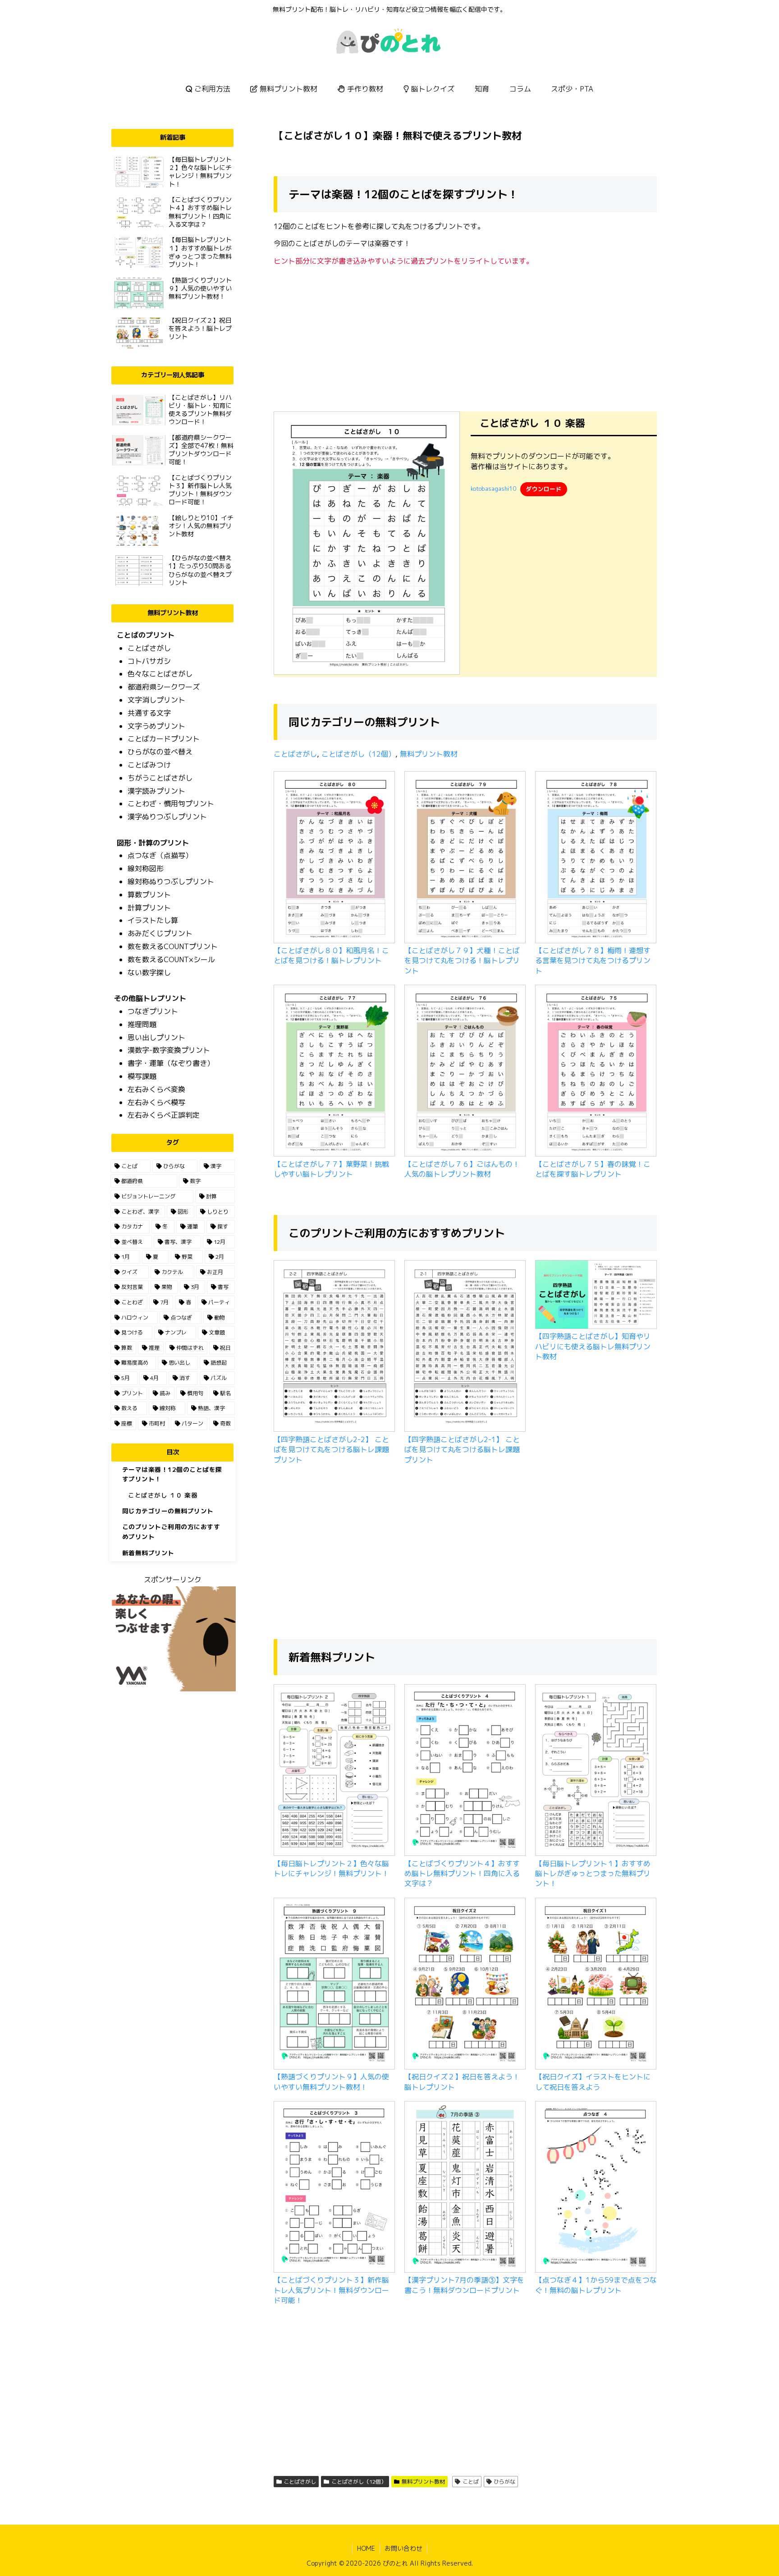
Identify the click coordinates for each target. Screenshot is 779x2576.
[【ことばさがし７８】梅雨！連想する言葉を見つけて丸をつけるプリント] (596, 858)
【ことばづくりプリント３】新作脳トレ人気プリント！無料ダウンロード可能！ (331, 2290)
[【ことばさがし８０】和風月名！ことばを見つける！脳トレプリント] (335, 858)
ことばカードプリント (164, 739)
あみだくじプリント (160, 933)
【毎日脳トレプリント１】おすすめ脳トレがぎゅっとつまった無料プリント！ (593, 1874)
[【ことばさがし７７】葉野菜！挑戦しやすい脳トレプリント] (335, 1072)
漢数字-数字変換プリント (169, 1050)
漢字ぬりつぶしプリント (167, 817)
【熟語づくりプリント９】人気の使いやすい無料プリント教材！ (331, 2082)
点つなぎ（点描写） (160, 855)
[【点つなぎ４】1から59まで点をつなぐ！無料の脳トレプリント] (596, 2188)
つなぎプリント (153, 1011)
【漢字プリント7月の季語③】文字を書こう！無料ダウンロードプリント (464, 2285)
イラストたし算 (153, 920)
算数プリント (149, 895)
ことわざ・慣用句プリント (171, 804)
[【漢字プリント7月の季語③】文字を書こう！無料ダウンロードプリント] (465, 2188)
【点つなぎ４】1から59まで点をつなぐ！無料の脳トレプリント (596, 2285)
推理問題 (142, 1024)
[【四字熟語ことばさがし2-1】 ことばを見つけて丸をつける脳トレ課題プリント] (465, 1347)
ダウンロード (544, 489)
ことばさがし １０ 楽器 (163, 1495)
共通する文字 (149, 713)
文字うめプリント (156, 726)
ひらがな (504, 2482)
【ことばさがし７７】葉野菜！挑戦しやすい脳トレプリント (331, 1169)
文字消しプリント (156, 700)
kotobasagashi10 (493, 489)
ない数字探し (149, 973)
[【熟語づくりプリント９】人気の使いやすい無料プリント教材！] (335, 1985)
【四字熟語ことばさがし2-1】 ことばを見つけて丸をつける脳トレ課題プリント (462, 1450)
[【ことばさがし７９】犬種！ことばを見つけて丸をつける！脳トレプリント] (465, 858)
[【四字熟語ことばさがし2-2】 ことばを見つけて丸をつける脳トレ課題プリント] (335, 1347)
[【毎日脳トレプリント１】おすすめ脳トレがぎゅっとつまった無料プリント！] (596, 1771)
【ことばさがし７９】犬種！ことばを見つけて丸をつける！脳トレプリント (462, 961)
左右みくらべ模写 (156, 1102)
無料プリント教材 (429, 754)
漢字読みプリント (156, 791)
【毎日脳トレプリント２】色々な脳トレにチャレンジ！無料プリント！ (331, 1868)
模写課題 (142, 1076)
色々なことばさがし (160, 674)
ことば (471, 2482)
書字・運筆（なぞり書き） (171, 1063)
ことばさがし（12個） (358, 754)
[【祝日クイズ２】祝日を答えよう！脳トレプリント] (465, 1985)
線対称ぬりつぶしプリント (171, 882)
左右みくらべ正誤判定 (164, 1115)
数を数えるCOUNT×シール (171, 959)
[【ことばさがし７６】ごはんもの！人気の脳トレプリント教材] (465, 1072)
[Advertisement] (465, 336)
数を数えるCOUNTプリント (173, 946)
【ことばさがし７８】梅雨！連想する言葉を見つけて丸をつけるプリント (593, 961)
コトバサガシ (149, 661)
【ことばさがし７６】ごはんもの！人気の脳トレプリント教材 (462, 1169)
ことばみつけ (149, 765)
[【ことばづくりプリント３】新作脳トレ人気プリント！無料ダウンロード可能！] (335, 2188)
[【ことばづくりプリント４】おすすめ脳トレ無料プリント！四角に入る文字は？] (465, 1771)
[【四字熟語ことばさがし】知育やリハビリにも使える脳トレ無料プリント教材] (596, 1296)
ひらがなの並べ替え (160, 752)
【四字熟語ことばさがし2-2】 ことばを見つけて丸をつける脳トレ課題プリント (331, 1450)
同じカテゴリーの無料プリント (168, 1511)
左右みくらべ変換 (156, 1089)
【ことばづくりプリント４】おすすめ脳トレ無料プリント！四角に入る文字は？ (462, 1874)
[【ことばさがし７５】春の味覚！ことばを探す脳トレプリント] (596, 1072)
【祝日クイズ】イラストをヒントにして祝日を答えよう (593, 2082)
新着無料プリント (148, 1553)
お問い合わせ (403, 2548)
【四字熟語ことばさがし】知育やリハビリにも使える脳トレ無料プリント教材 (593, 1346)
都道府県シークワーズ (164, 687)
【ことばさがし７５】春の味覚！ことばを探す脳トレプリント (593, 1169)
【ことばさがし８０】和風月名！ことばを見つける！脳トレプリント (331, 955)
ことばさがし (295, 754)
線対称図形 (146, 868)
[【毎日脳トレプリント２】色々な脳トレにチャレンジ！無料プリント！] (335, 1771)
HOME (366, 2548)
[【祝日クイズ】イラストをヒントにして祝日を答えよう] (596, 1985)
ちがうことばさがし (160, 778)
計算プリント (149, 908)
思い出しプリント (156, 1037)
